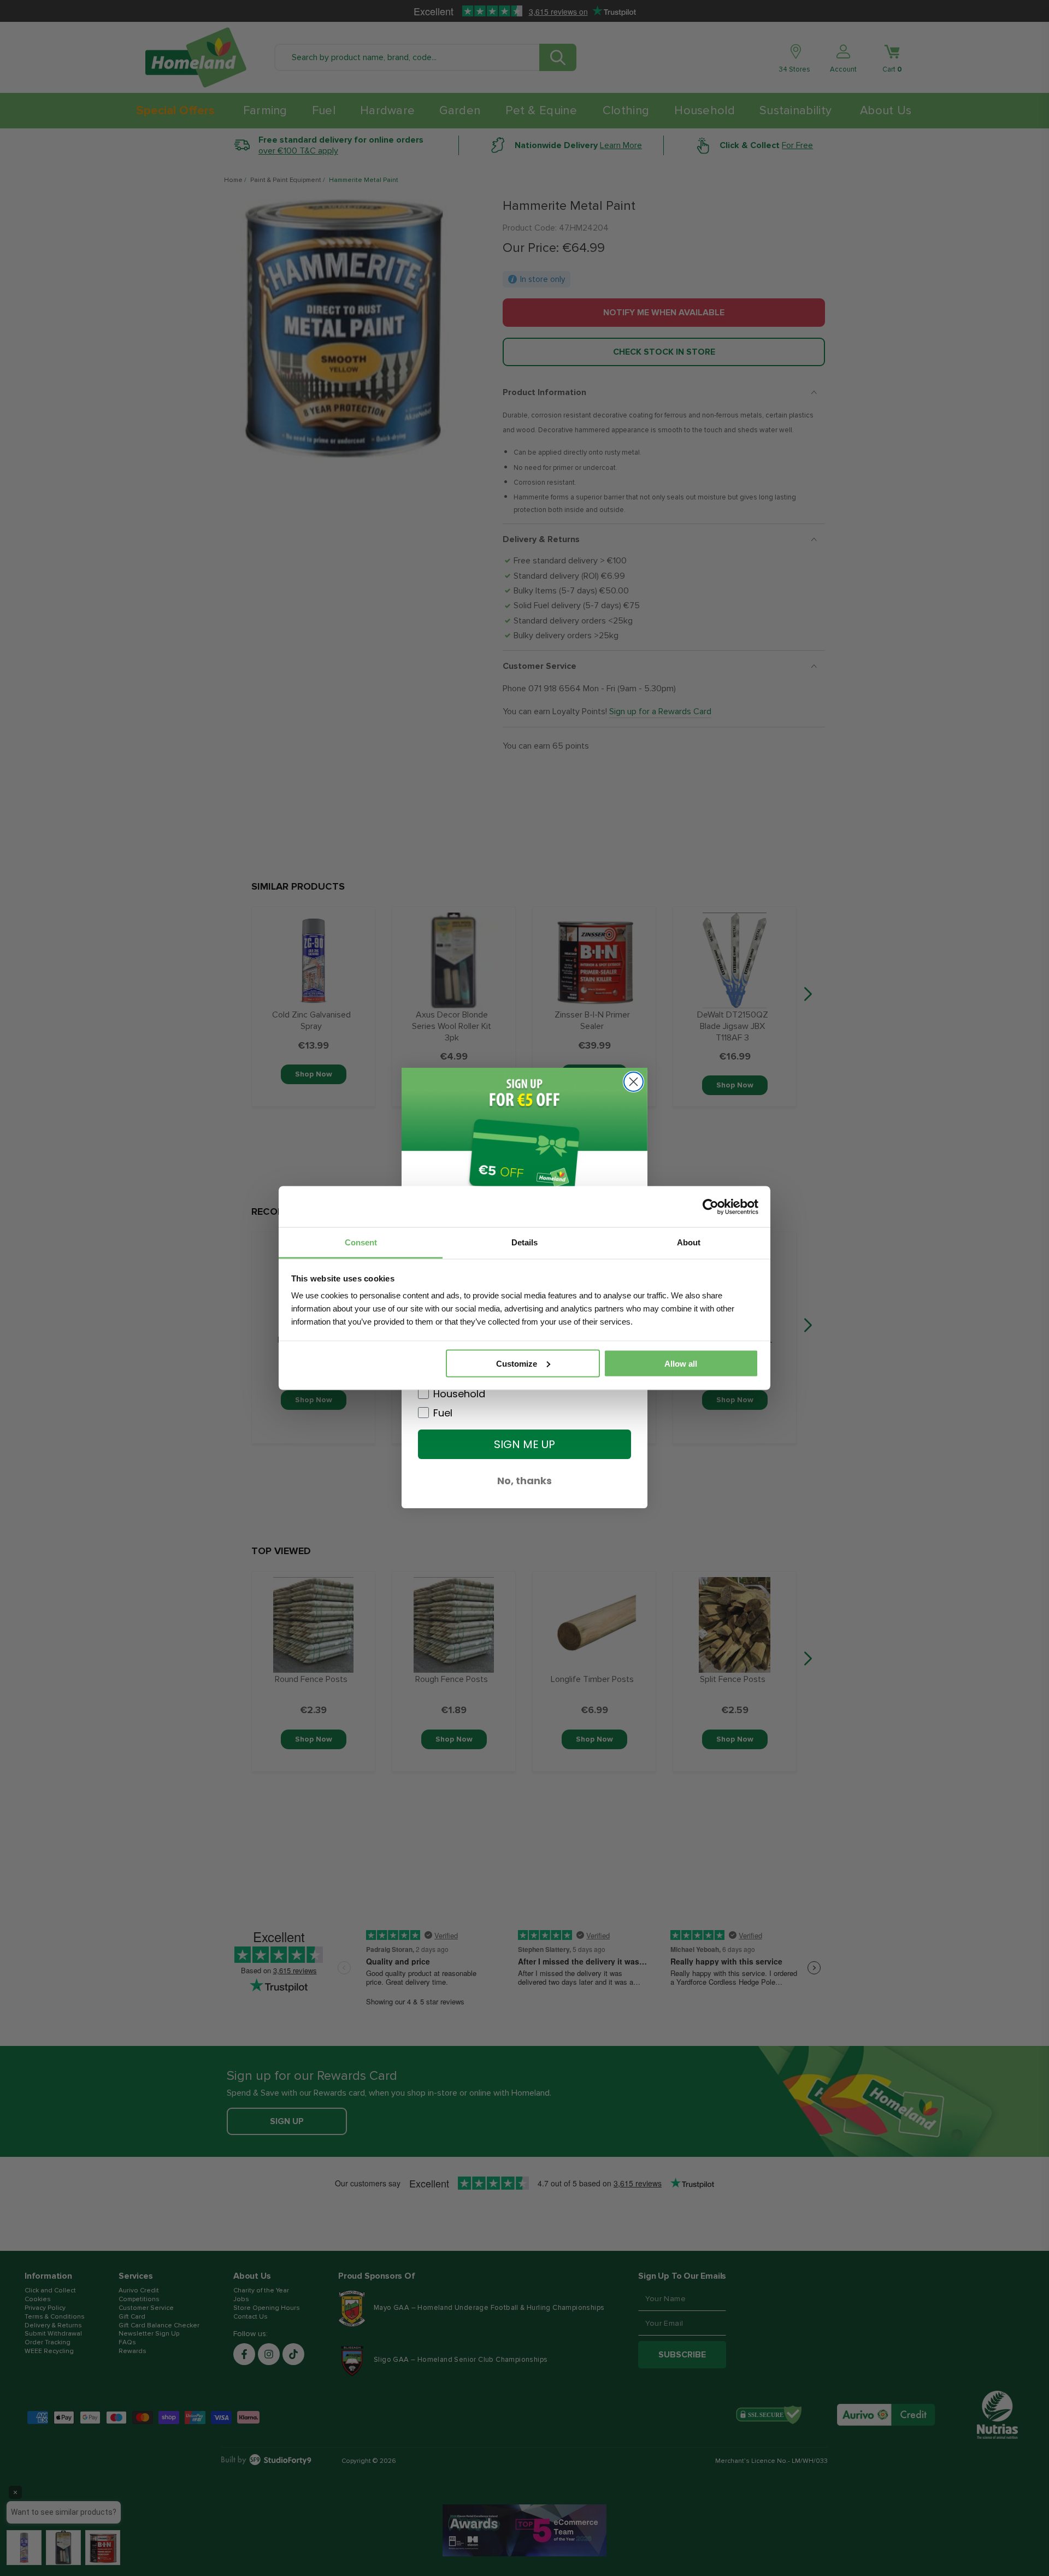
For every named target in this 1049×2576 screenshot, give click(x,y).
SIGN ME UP (524, 1444)
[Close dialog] (633, 1082)
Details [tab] (524, 1242)
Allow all (681, 1363)
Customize (517, 1363)
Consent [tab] (361, 1242)
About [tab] (689, 1242)
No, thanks (524, 1481)
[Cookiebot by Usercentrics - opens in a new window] (711, 1207)
